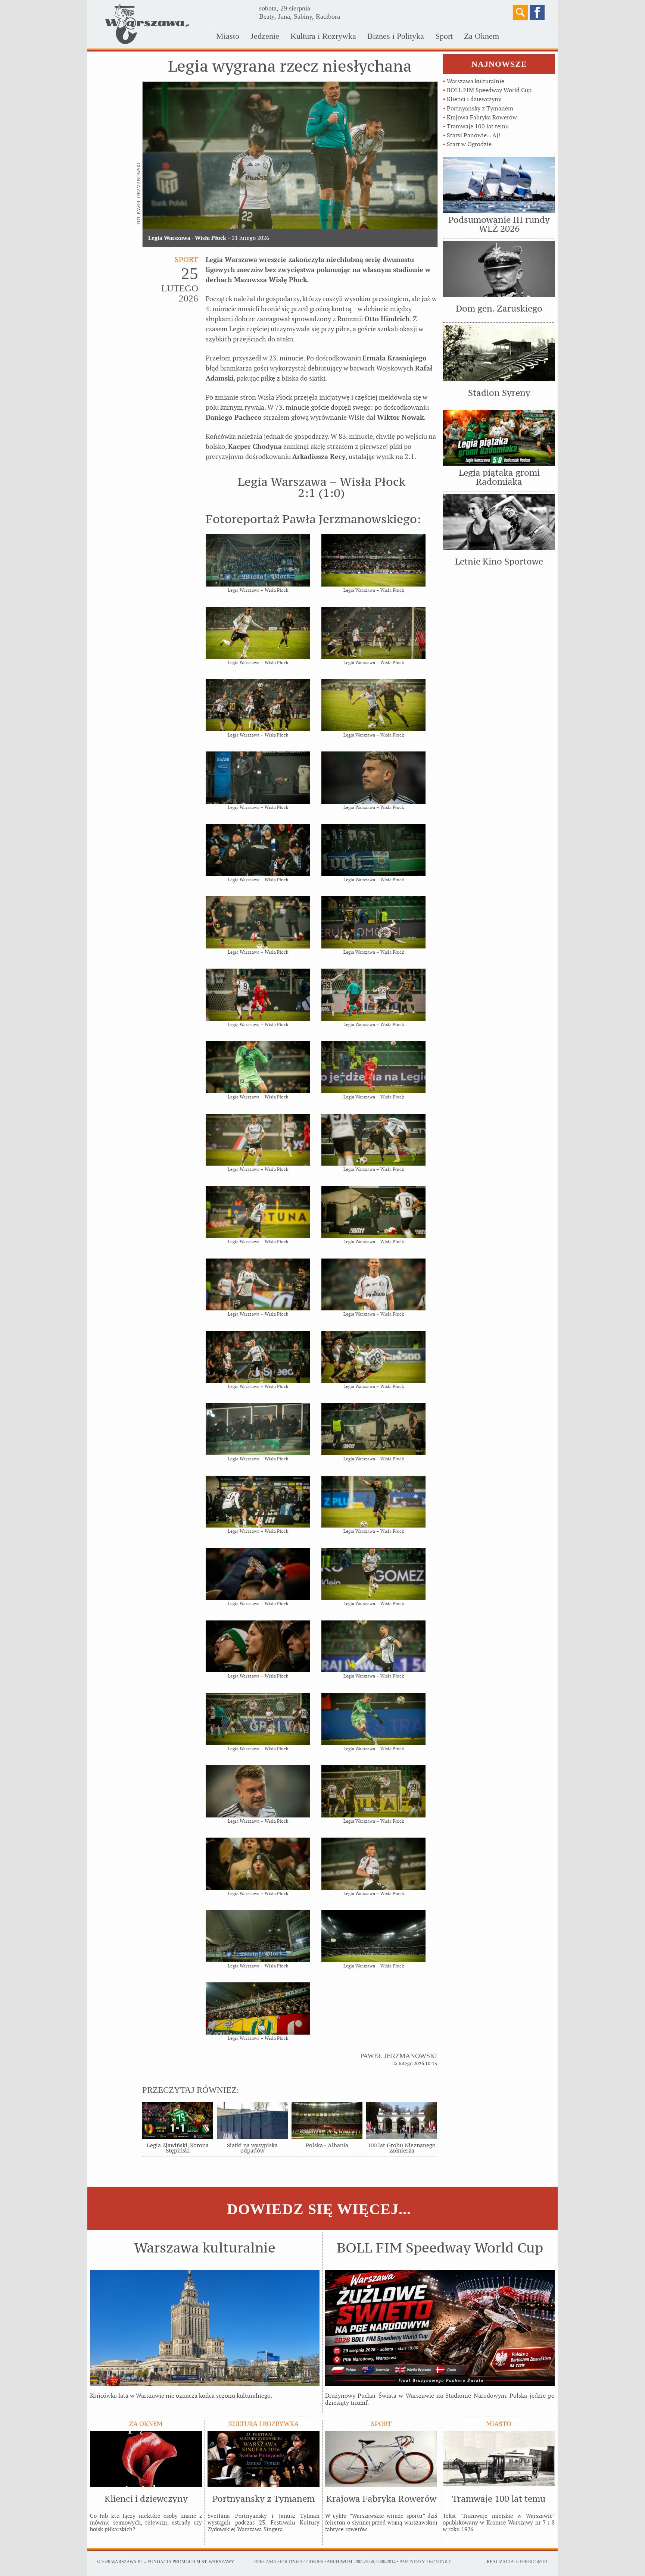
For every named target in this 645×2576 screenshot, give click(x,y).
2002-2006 (364, 2562)
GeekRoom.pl (532, 2562)
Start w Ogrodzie (469, 144)
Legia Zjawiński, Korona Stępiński (178, 2148)
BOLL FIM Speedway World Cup (489, 90)
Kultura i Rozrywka (323, 36)
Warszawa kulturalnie (476, 81)
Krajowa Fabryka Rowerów (482, 117)
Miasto (228, 36)
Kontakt (440, 2562)
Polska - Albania (327, 2145)
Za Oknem (482, 36)
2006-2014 (386, 2562)
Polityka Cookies (302, 2562)
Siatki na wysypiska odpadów (252, 2148)
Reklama (265, 2562)
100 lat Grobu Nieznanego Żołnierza (402, 2148)
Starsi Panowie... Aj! (473, 135)
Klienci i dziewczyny (474, 99)
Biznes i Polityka (396, 36)
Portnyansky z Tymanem (480, 108)
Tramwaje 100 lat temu (478, 126)
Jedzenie (265, 36)
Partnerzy (412, 2562)
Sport (444, 36)
